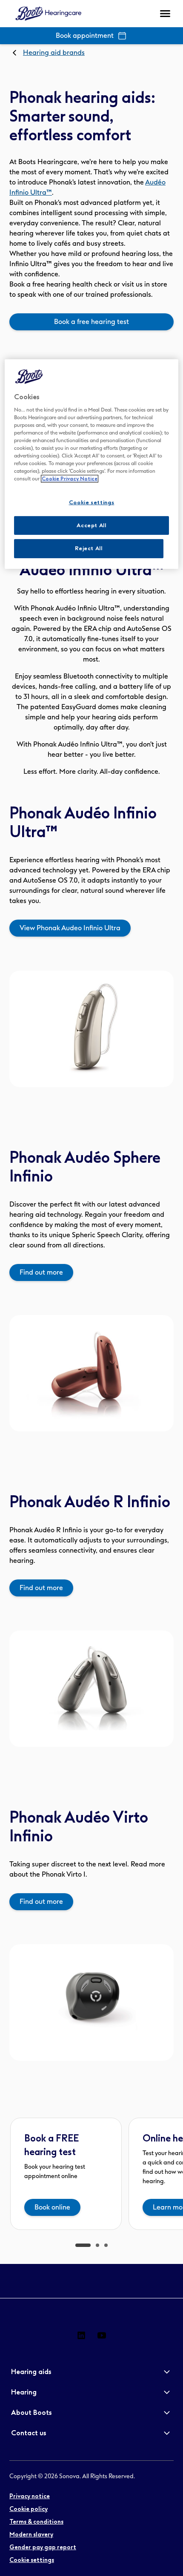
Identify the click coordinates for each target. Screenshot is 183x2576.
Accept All (91, 525)
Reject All (89, 548)
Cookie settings (92, 502)
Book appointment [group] (85, 36)
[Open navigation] (165, 14)
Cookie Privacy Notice (70, 479)
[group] (91, 322)
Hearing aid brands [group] (54, 53)
